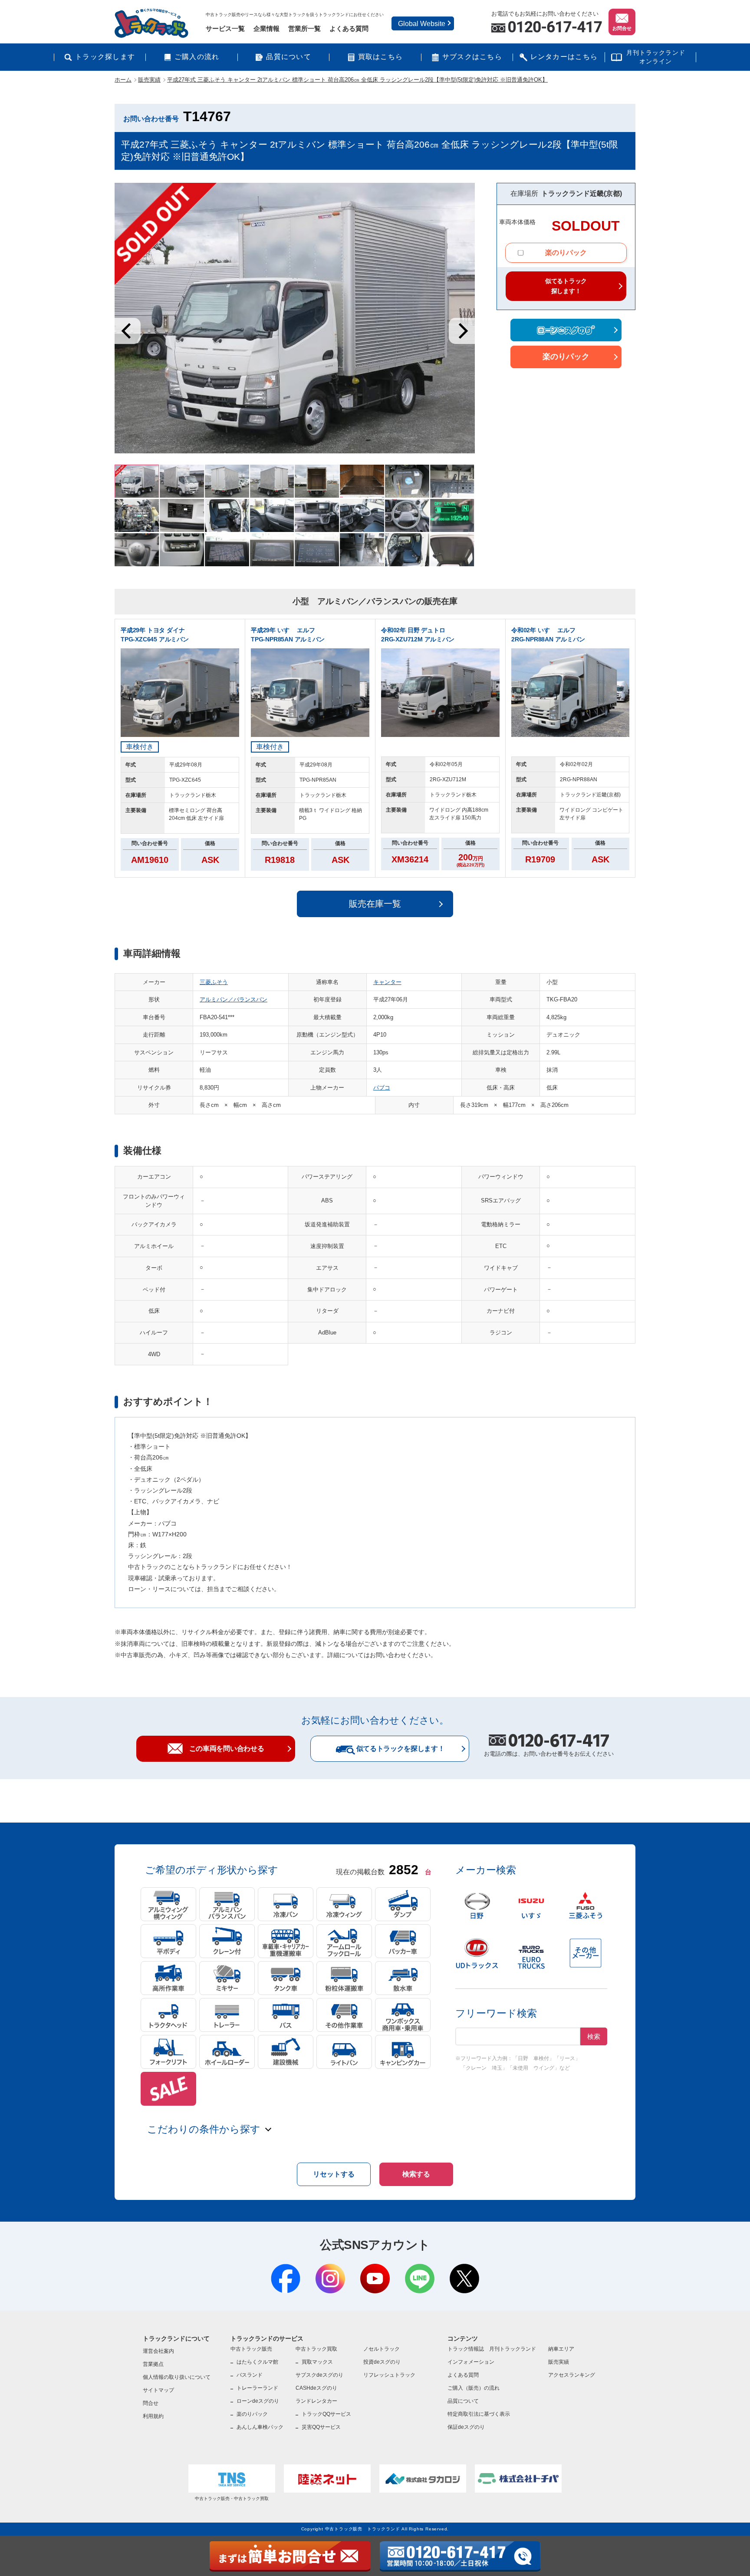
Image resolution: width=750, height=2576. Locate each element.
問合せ (151, 2403)
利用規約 (153, 2416)
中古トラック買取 (316, 2349)
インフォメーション (471, 2362)
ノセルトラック (382, 2349)
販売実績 (149, 80)
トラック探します (105, 57)
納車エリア (561, 2349)
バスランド (250, 2375)
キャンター (387, 982)
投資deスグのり (382, 2362)
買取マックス (317, 2362)
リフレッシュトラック (389, 2375)
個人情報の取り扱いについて (177, 2377)
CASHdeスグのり (316, 2388)
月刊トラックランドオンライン (656, 57)
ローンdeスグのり (258, 2401)
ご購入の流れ (197, 57)
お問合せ (622, 28)
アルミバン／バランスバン (234, 999)
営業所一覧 (304, 28)
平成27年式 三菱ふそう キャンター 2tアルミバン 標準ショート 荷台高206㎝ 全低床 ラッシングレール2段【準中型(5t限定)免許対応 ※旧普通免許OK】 (357, 80)
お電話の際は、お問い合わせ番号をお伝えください (549, 1747)
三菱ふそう (214, 982)
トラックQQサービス (326, 2414)
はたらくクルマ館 (257, 2362)
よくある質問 (349, 28)
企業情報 (266, 28)
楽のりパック (566, 253)
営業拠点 (153, 2364)
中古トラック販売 (251, 2349)
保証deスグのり (466, 2427)
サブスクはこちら (472, 57)
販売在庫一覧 (375, 904)
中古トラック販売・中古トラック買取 (232, 2498)
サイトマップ (158, 2390)
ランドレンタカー (316, 2401)
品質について (289, 57)
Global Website (422, 24)
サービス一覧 (225, 28)
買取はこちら (381, 57)
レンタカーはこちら (564, 57)
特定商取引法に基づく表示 (479, 2414)
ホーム (123, 80)
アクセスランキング (572, 2375)
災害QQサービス (321, 2427)
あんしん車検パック (260, 2427)
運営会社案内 (158, 2351)
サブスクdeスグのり (319, 2375)
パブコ (382, 1088)
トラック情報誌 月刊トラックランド (492, 2349)
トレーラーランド (257, 2388)
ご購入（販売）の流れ (474, 2388)
